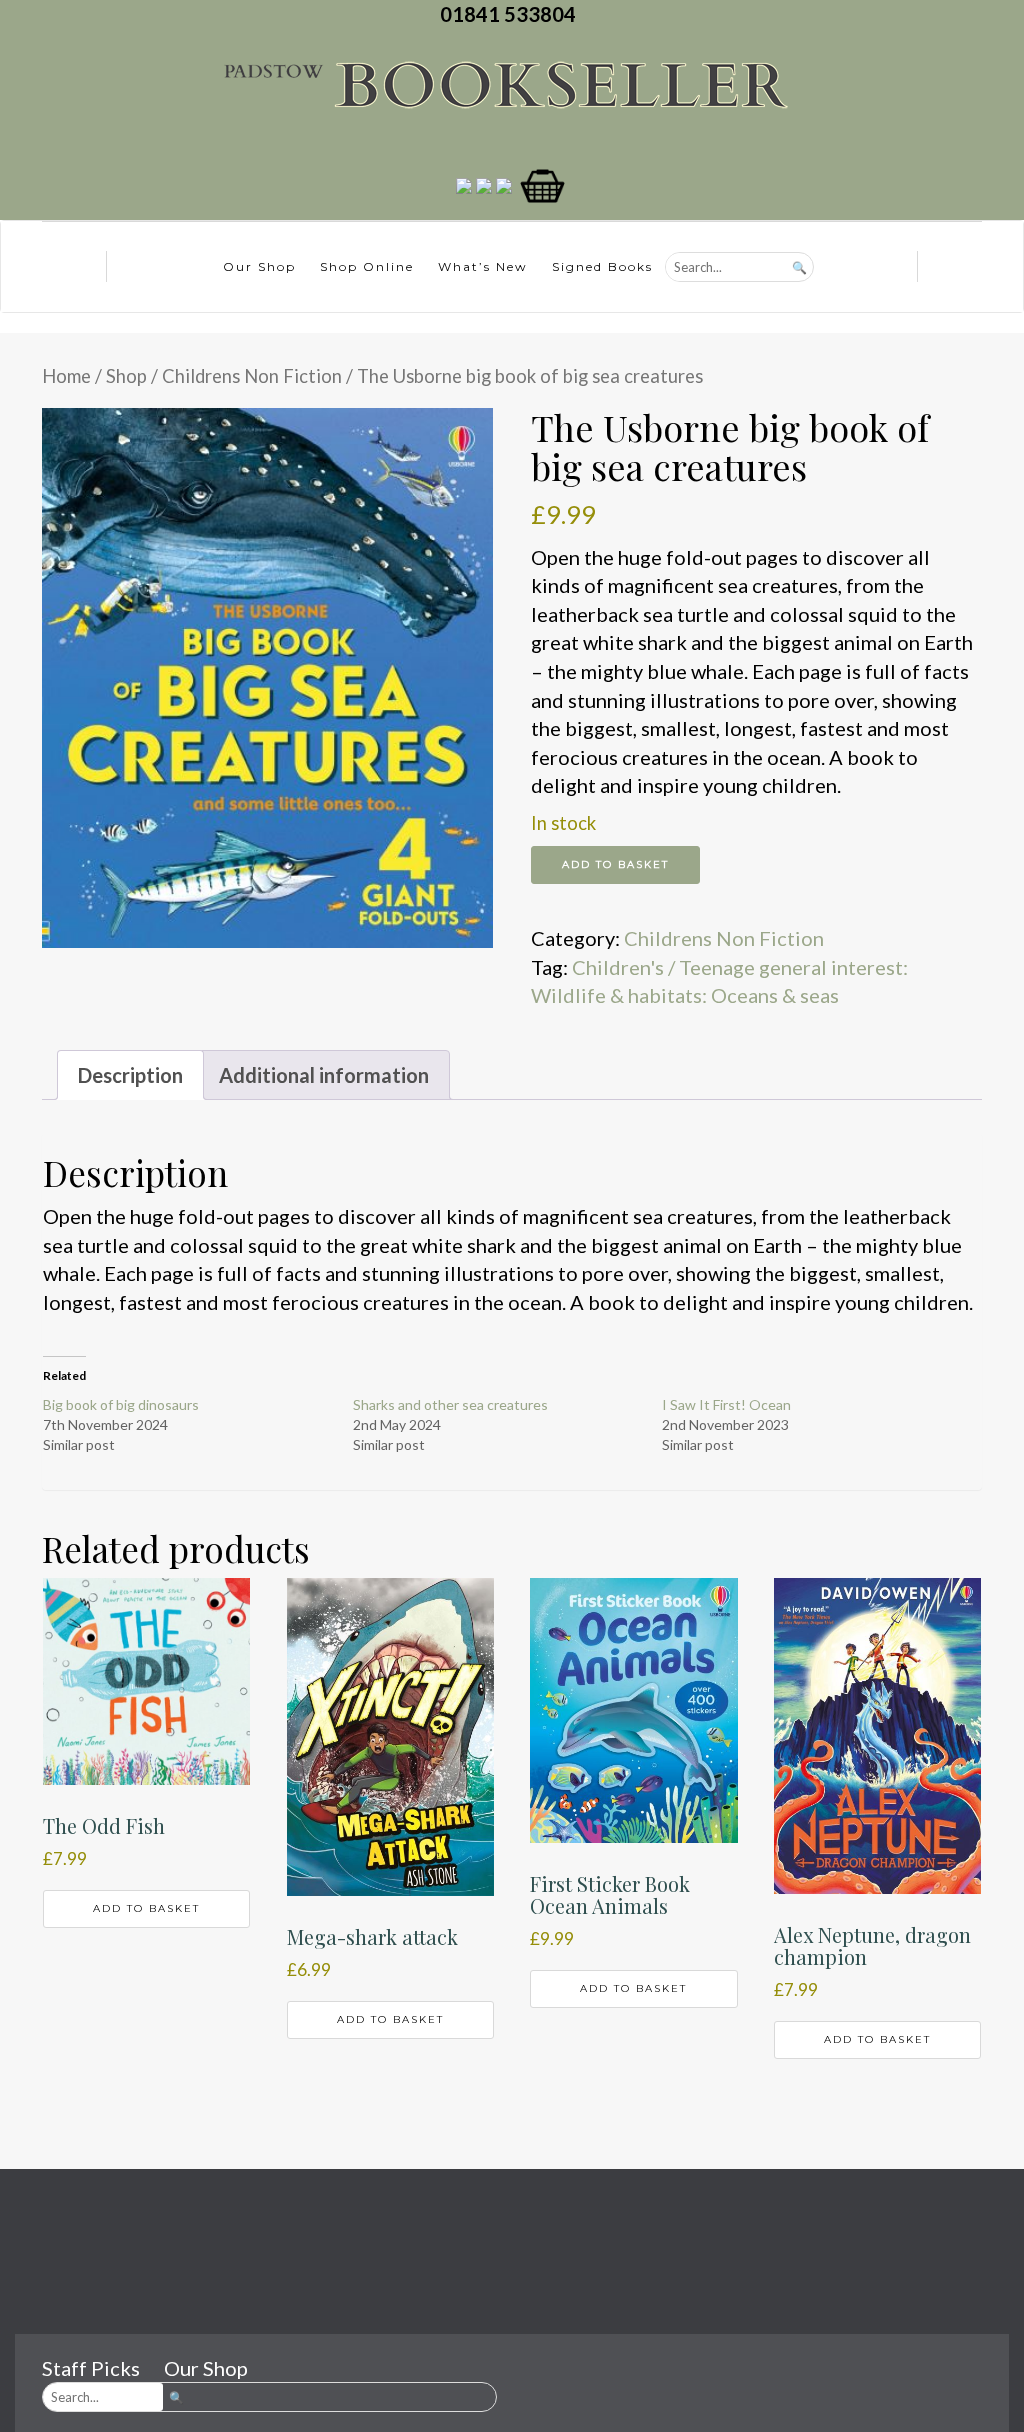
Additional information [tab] (324, 1075)
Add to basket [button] (146, 1908)
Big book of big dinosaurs (121, 1404)
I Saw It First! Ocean (726, 1404)
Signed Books (602, 266)
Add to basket (615, 864)
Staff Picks (91, 2368)
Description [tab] (130, 1075)
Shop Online (367, 266)
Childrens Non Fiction (252, 376)
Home (66, 376)
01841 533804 (512, 14)
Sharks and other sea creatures (450, 1404)
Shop (126, 376)
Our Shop (259, 266)
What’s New (483, 266)
